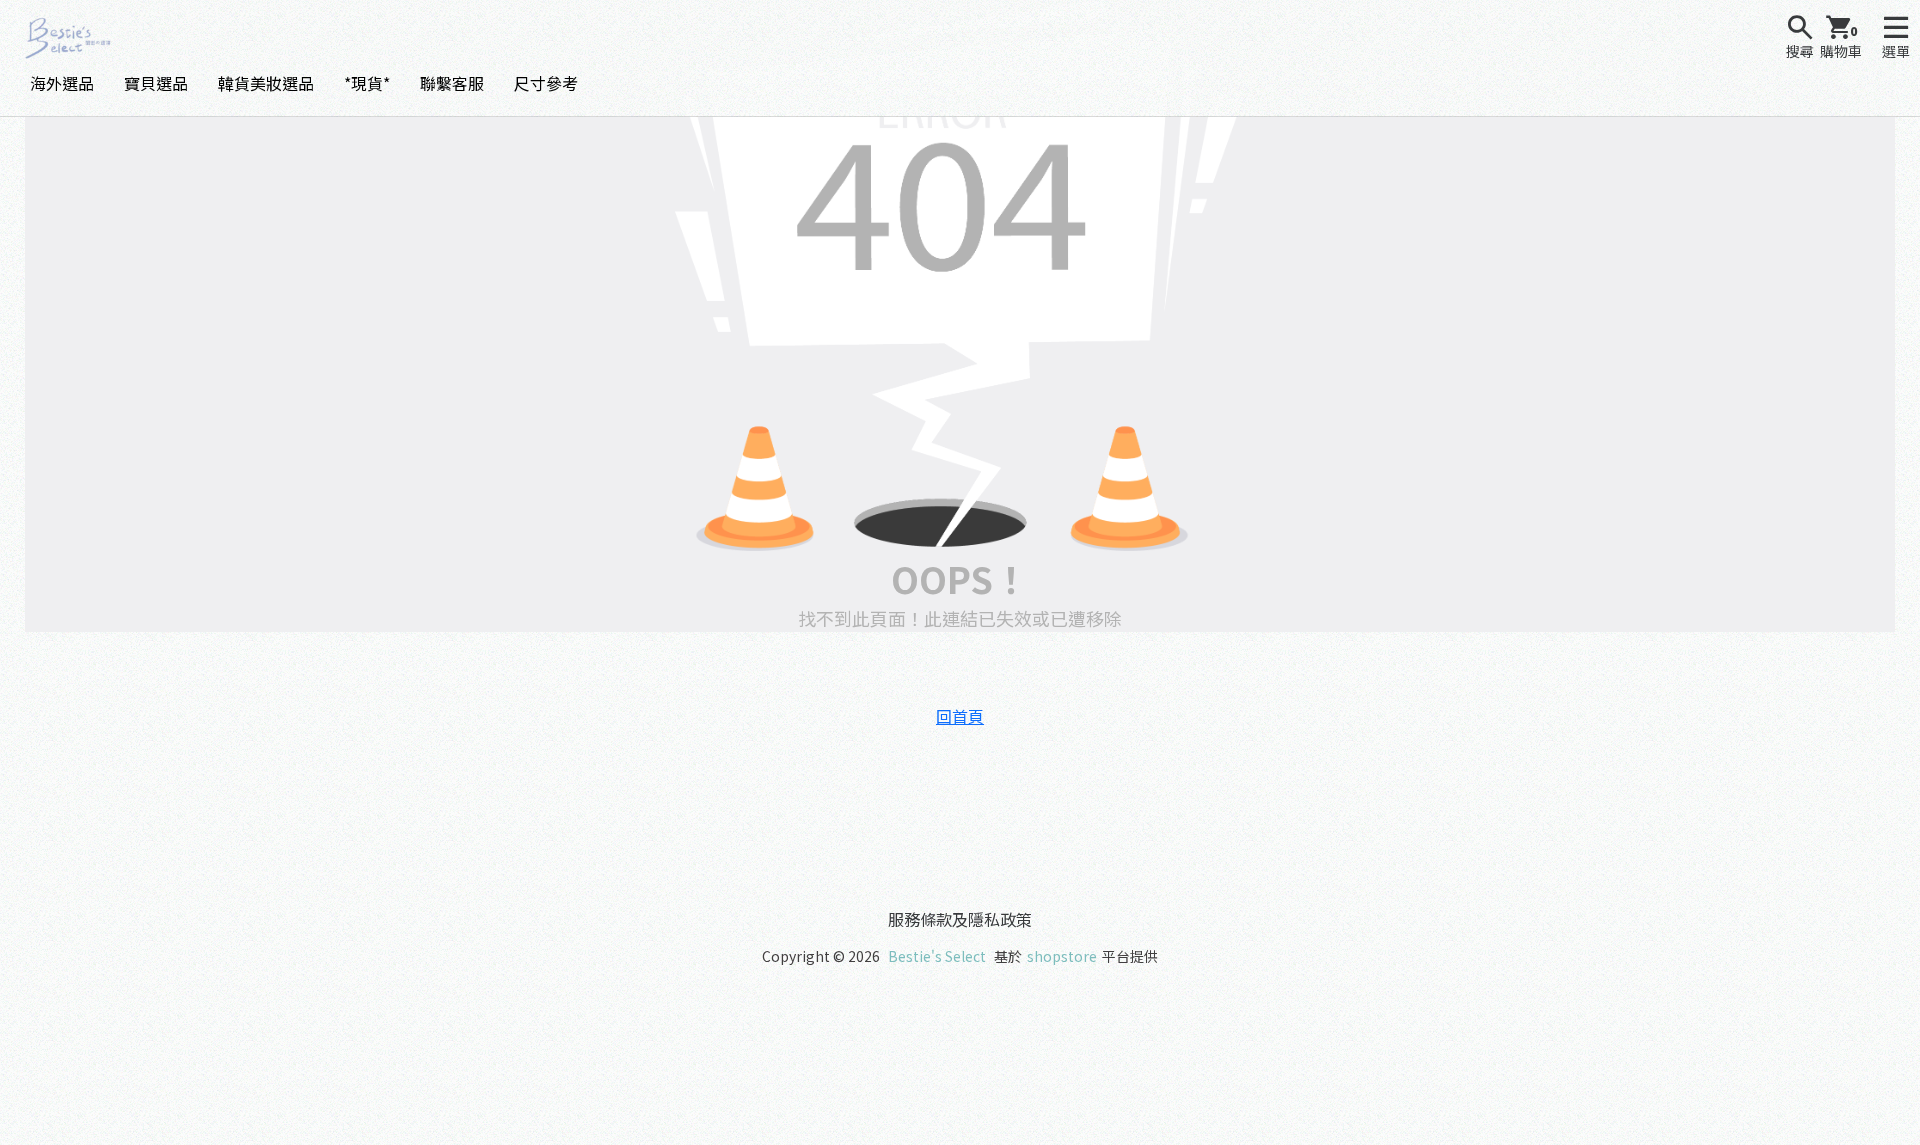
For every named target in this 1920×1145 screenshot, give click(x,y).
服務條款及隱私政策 (960, 919)
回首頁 (960, 716)
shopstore (1062, 956)
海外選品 (62, 83)
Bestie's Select (937, 956)
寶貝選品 (156, 83)
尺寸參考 (546, 83)
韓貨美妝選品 (266, 83)
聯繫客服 (452, 83)
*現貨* (367, 83)
